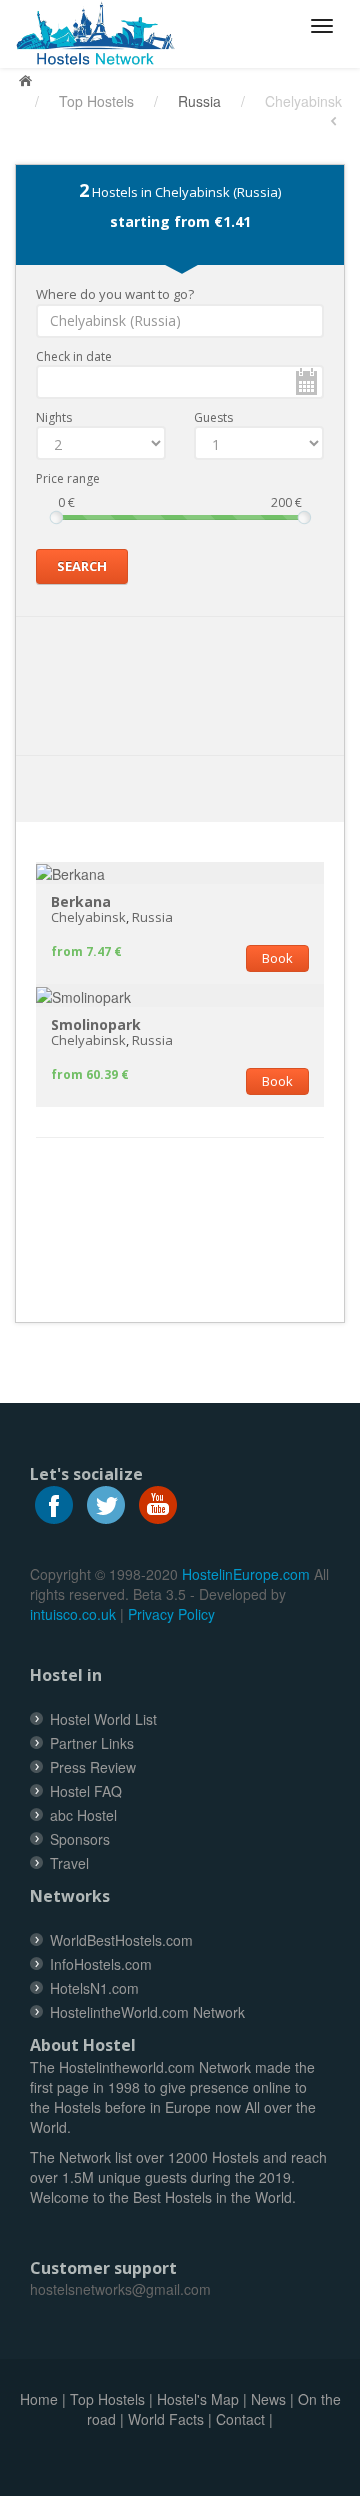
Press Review (93, 1767)
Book (277, 958)
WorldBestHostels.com (121, 1940)
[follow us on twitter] (106, 1503)
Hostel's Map (198, 2399)
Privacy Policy (171, 1614)
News (268, 2399)
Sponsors (80, 1839)
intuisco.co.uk (73, 1614)
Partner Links (92, 1743)
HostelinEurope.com (246, 1574)
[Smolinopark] (83, 994)
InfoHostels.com (101, 1964)
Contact (240, 2419)
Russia (199, 101)
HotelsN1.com (94, 1988)
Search (82, 566)
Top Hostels (96, 101)
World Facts (166, 2419)
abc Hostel (83, 1815)
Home (39, 2399)
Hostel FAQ (86, 1791)
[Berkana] (70, 872)
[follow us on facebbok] (54, 1503)
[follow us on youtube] (158, 1503)
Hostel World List (103, 1719)
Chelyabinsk (88, 917)
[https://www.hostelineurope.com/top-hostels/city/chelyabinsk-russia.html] (103, 34)
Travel (69, 1863)
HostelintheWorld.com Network (147, 2012)
